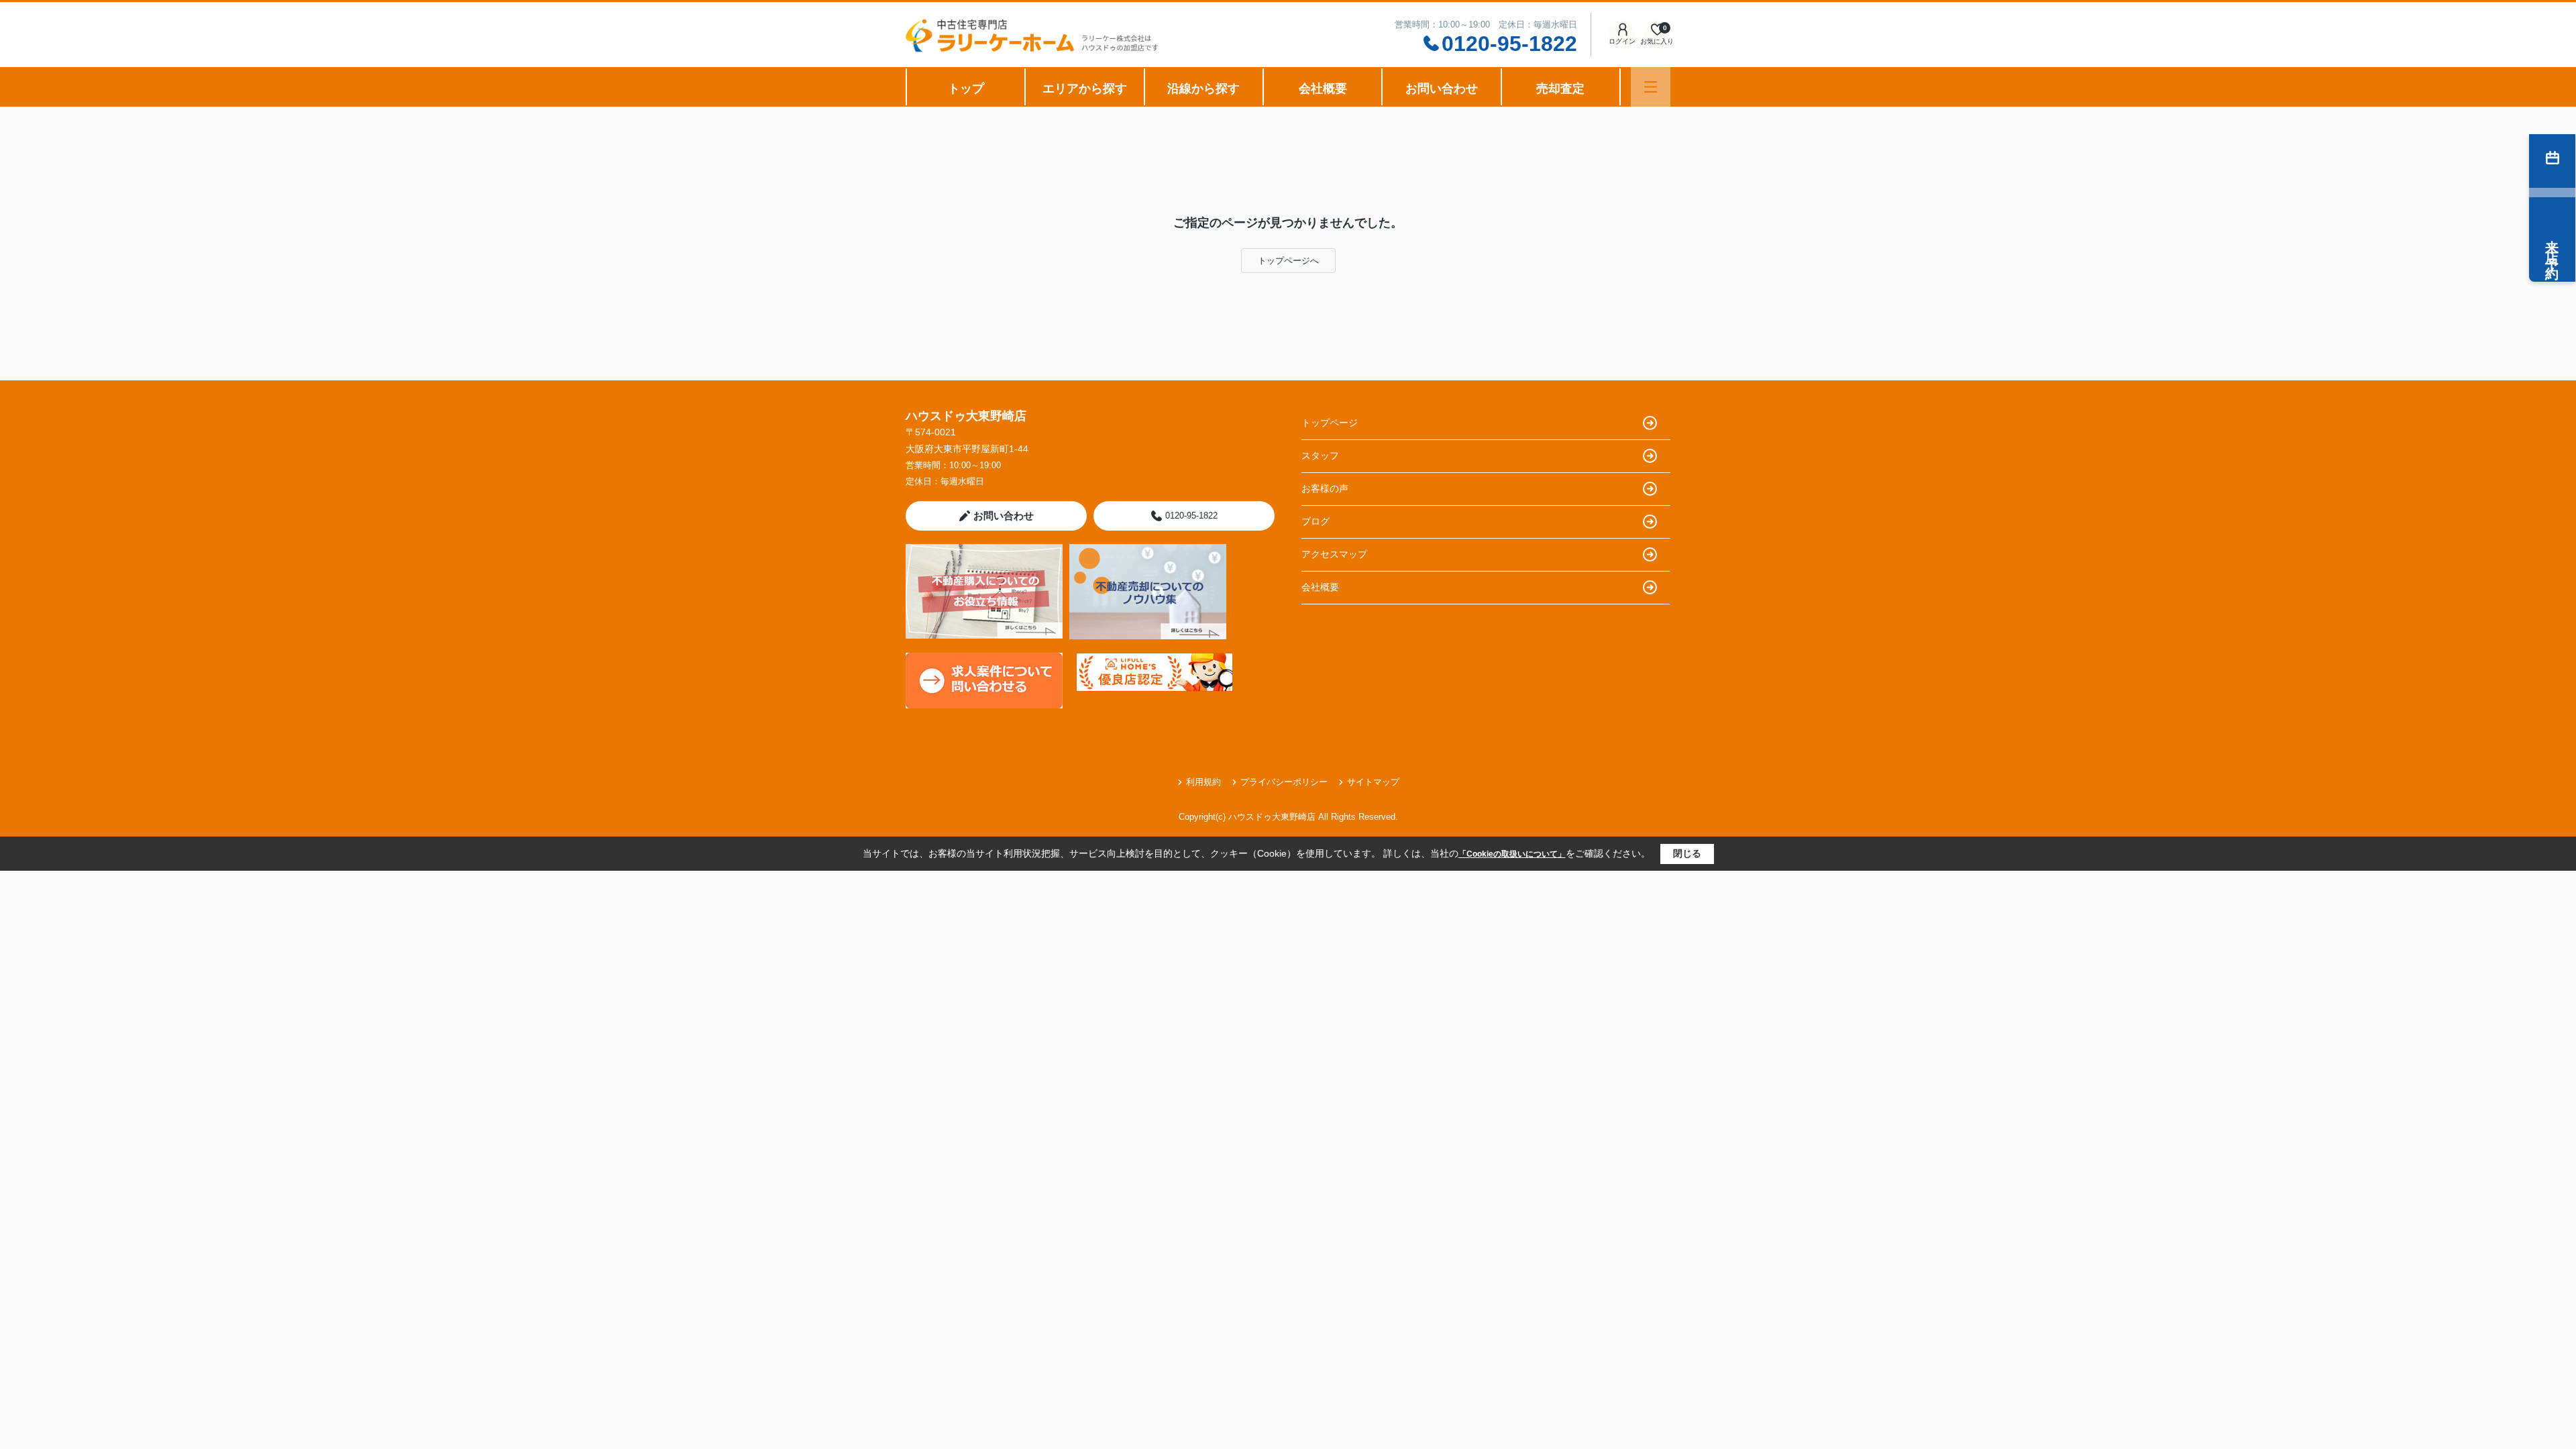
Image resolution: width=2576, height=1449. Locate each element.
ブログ (1316, 521)
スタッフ (1320, 455)
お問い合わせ (1442, 89)
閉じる (1687, 853)
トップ (966, 89)
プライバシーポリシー (1284, 782)
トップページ (1330, 423)
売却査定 (1560, 89)
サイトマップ (1373, 782)
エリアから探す (1085, 89)
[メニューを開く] (1651, 87)
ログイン (1622, 41)
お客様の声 (1325, 488)
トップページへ (1288, 261)
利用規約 (1203, 782)
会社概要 (1323, 89)
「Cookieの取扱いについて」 (1512, 854)
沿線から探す (1203, 89)
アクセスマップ (1334, 554)
